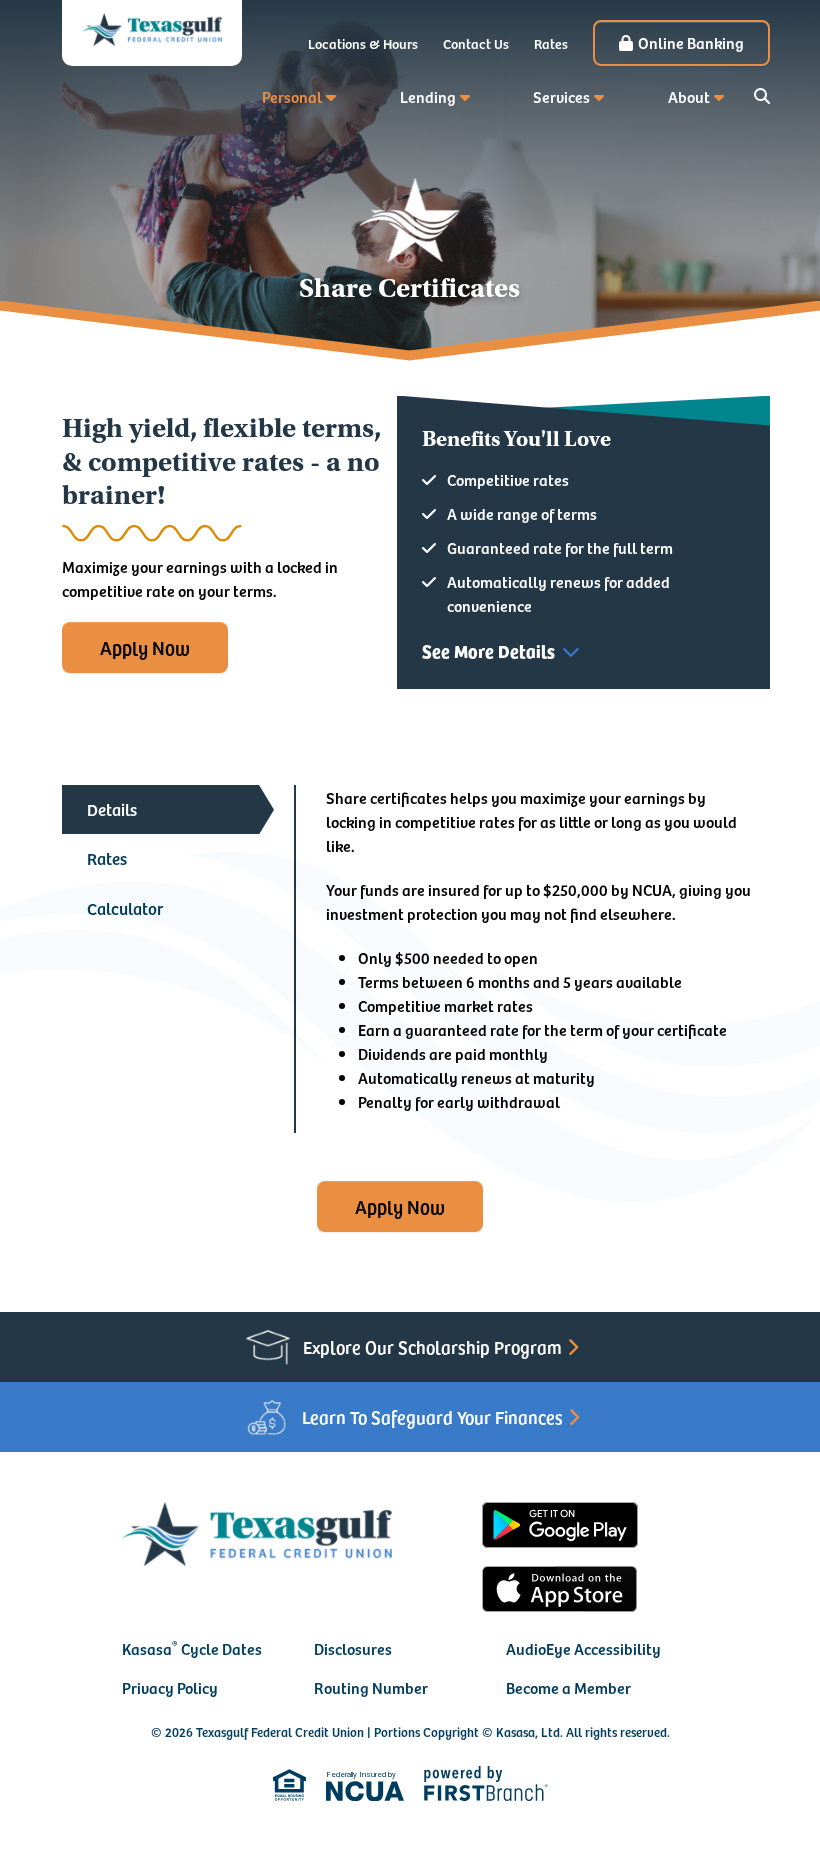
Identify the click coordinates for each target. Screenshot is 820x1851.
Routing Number (371, 1687)
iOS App (560, 1589)
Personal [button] (292, 96)
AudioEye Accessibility (583, 1648)
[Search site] (762, 96)
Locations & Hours (363, 43)
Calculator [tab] (125, 908)
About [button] (689, 96)
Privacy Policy (170, 1687)
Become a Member (568, 1687)
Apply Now (145, 647)
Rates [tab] (107, 858)
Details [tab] (112, 809)
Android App (560, 1525)
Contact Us (476, 43)
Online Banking (691, 42)
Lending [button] (428, 96)
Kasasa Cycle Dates (192, 1648)
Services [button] (561, 96)
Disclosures (353, 1648)
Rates (551, 43)
